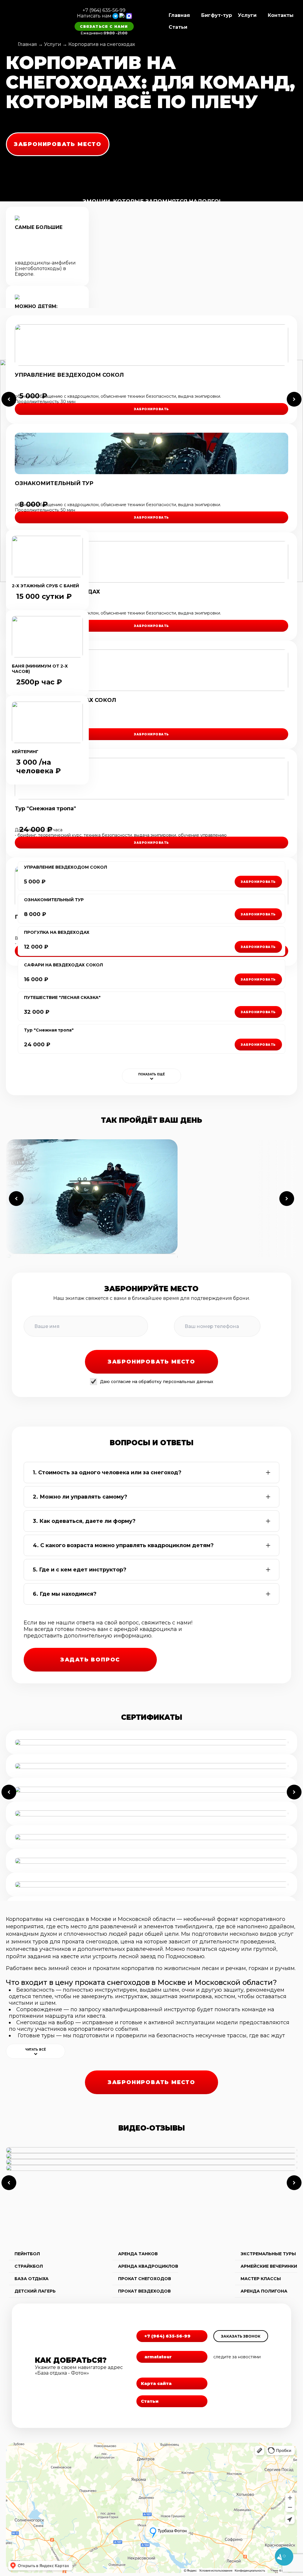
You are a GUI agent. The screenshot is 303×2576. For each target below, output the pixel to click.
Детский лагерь (35, 2291)
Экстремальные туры (268, 2254)
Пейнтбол (27, 2254)
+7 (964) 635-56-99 (104, 10)
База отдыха (32, 2279)
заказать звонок (241, 2336)
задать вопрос (90, 1660)
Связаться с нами (104, 27)
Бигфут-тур (217, 15)
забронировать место (58, 144)
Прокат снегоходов (145, 2279)
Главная (179, 15)
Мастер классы (261, 2279)
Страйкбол (29, 2266)
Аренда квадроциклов (148, 2266)
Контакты (281, 15)
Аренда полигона (264, 2291)
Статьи (178, 27)
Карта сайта (156, 2383)
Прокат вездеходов (144, 2291)
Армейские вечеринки (269, 2266)
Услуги (247, 15)
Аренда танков (138, 2254)
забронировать (151, 409)
